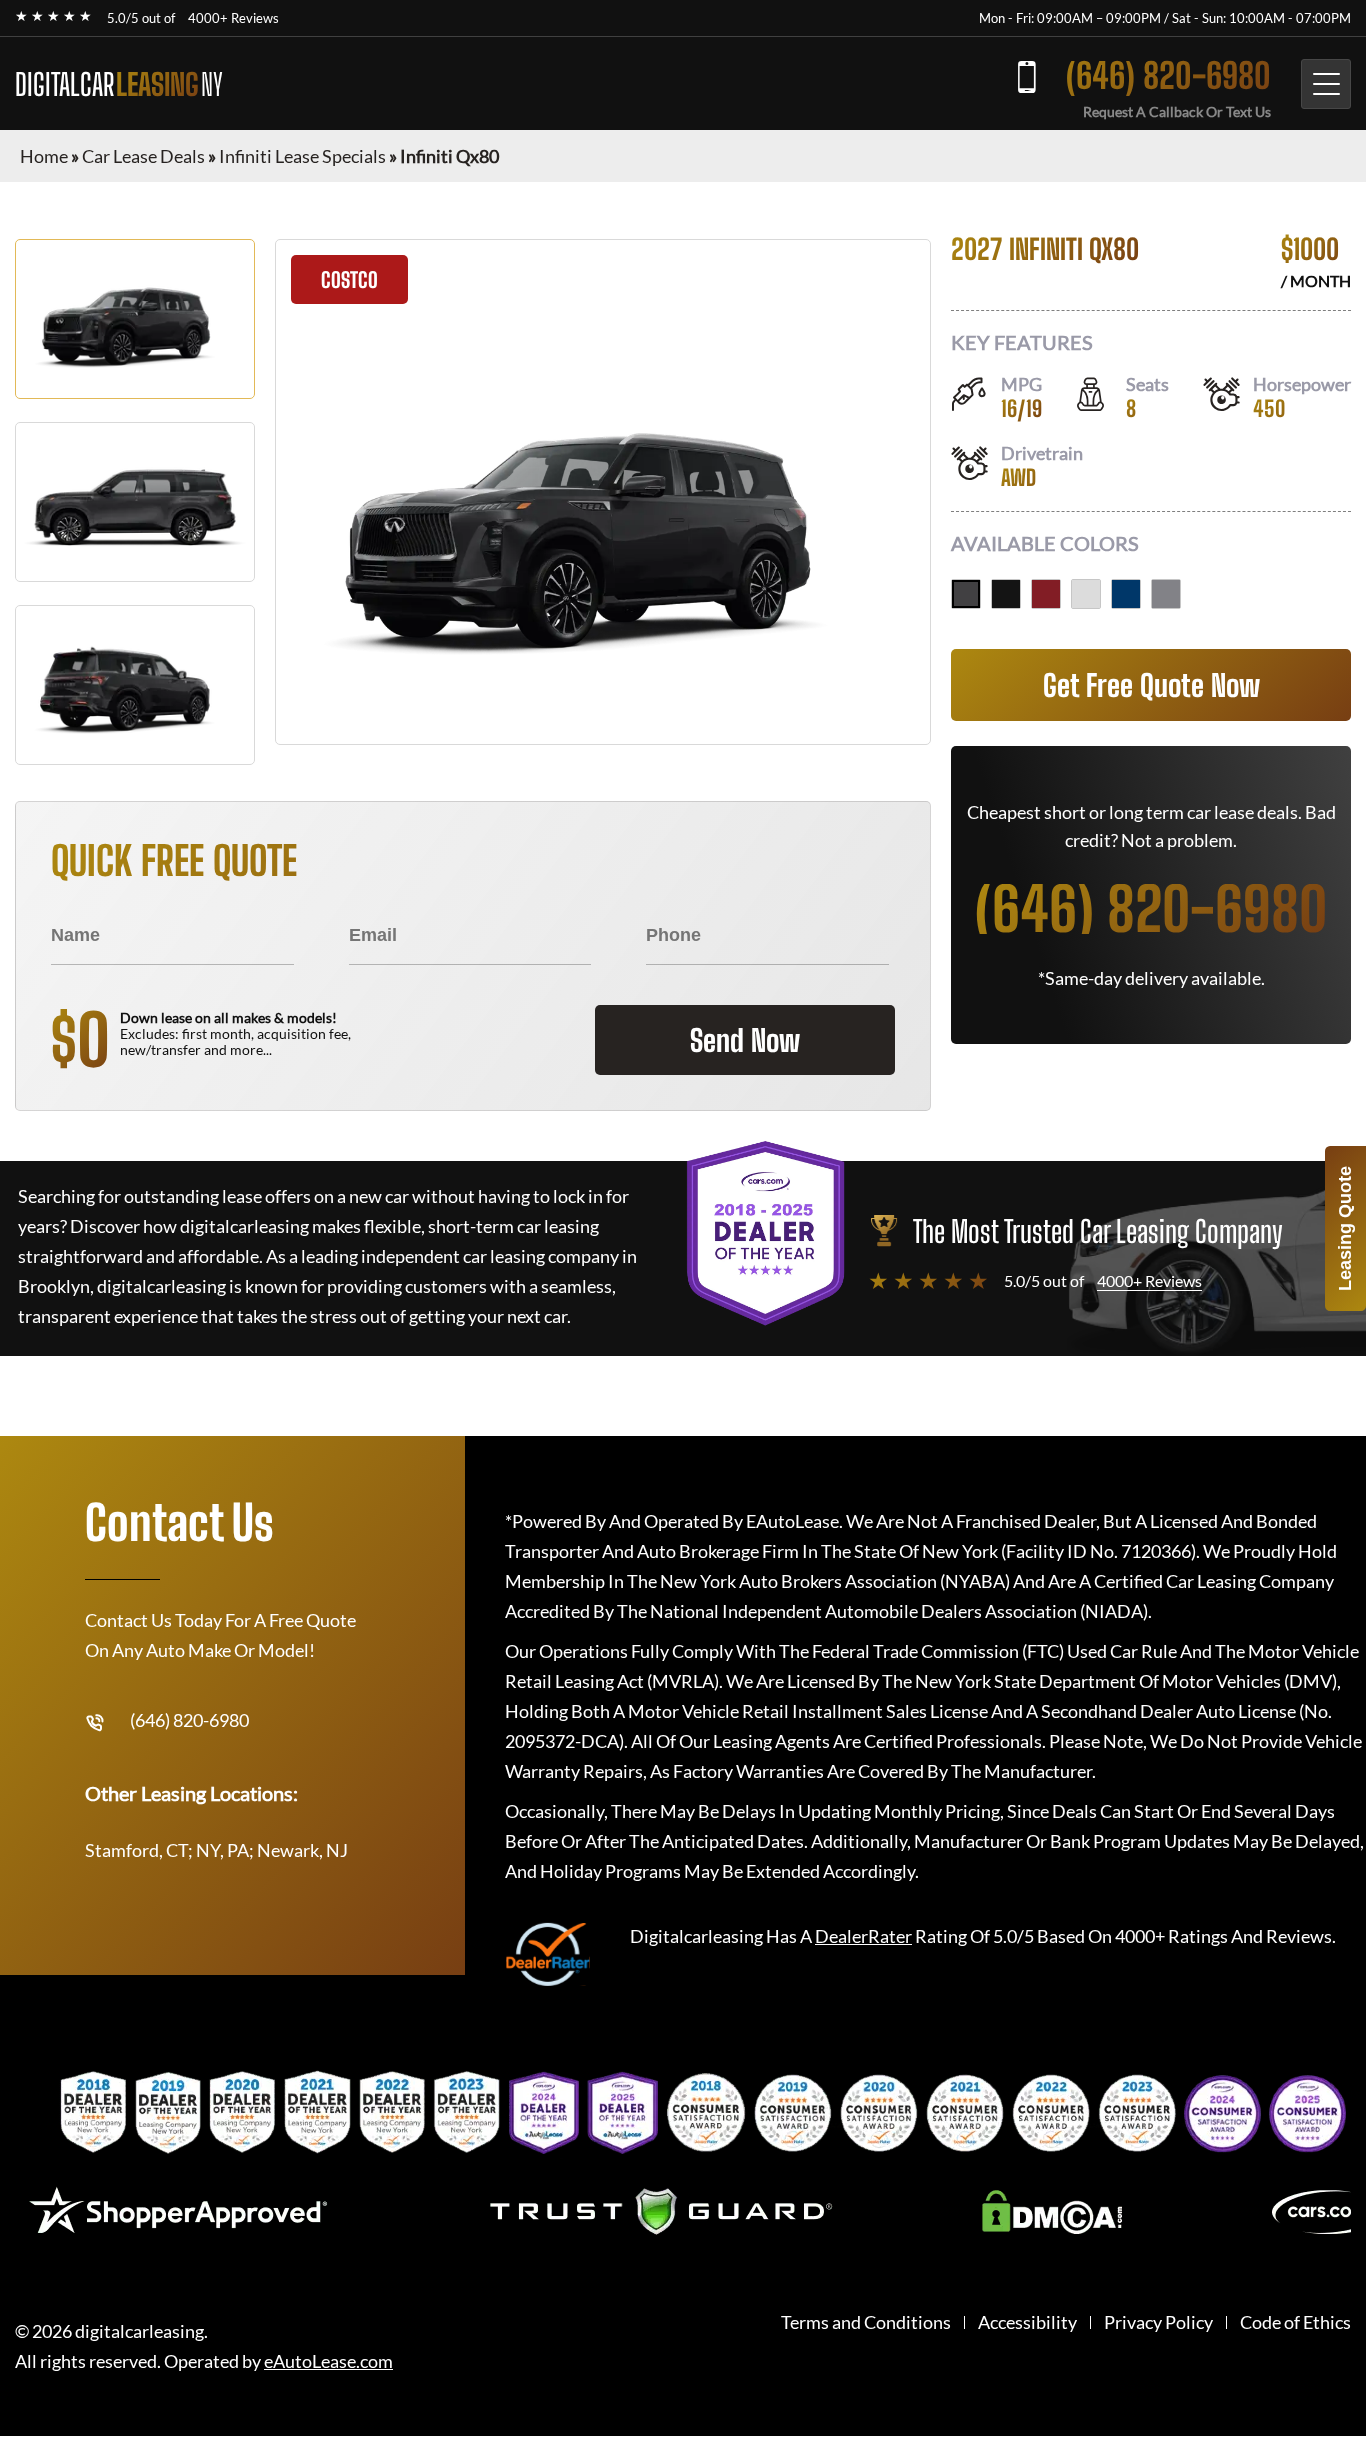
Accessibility (1027, 2322)
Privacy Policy (1158, 2322)
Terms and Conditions (866, 2322)
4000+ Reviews (233, 18)
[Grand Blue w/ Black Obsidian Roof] (1126, 594)
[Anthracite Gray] (966, 594)
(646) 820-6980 (1168, 75)
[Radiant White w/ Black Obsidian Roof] (1086, 594)
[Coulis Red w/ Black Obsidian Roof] (1046, 594)
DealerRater (863, 1936)
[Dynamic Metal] (1166, 594)
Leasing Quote (1345, 1228)
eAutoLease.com (328, 2361)
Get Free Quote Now (1151, 685)
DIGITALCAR (119, 84)
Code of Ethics (1295, 2322)
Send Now (745, 1040)
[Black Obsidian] (1006, 594)
